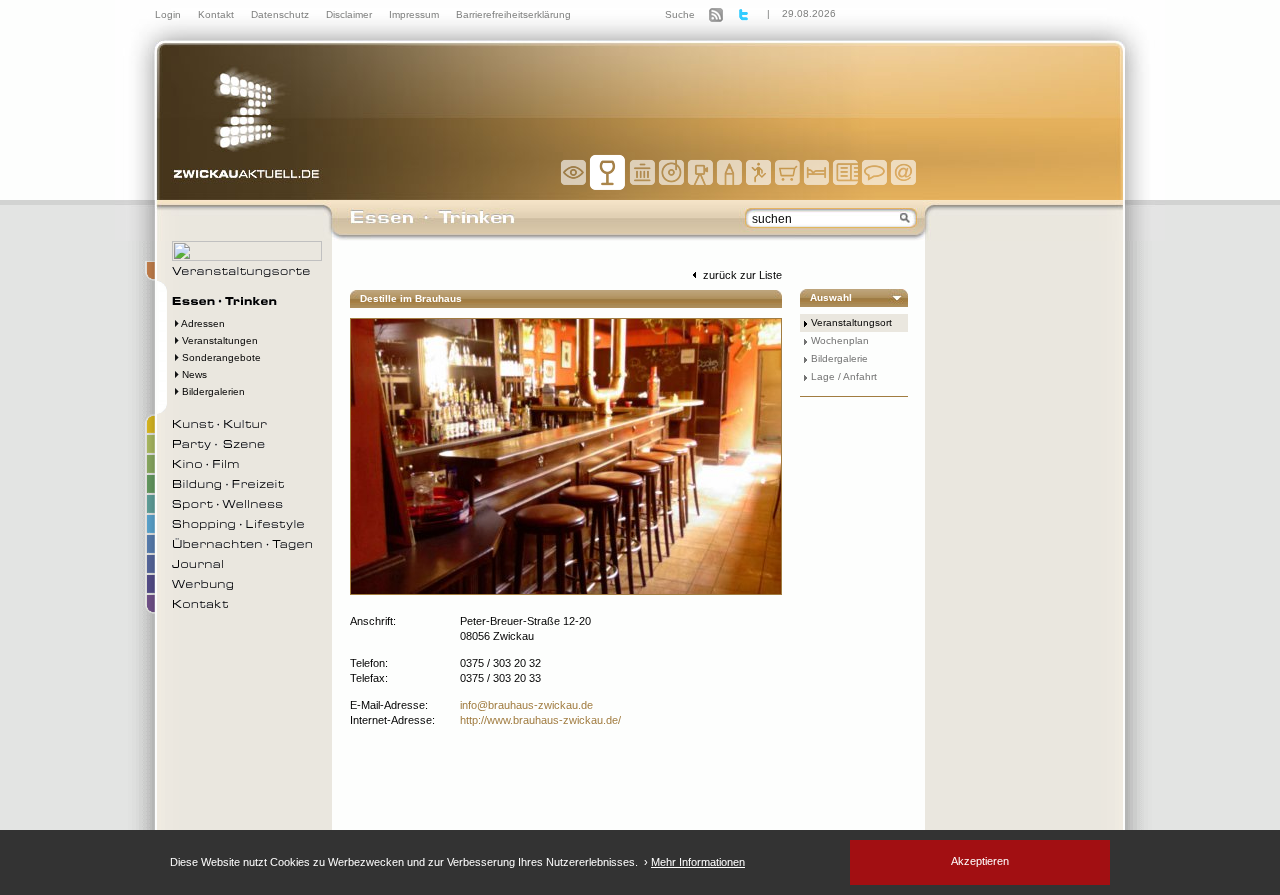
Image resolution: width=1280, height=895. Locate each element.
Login (169, 14)
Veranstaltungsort (851, 322)
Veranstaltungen (218, 340)
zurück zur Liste (741, 275)
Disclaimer (350, 14)
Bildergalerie (839, 358)
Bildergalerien (212, 391)
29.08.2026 (809, 13)
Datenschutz (281, 14)
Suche (680, 14)
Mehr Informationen (698, 862)
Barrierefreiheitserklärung (513, 14)
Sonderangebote (220, 357)
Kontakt (217, 14)
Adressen (202, 323)
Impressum (415, 14)
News (193, 374)
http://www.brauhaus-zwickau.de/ (540, 720)
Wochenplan (840, 340)
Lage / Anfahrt (844, 376)
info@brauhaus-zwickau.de (526, 705)
